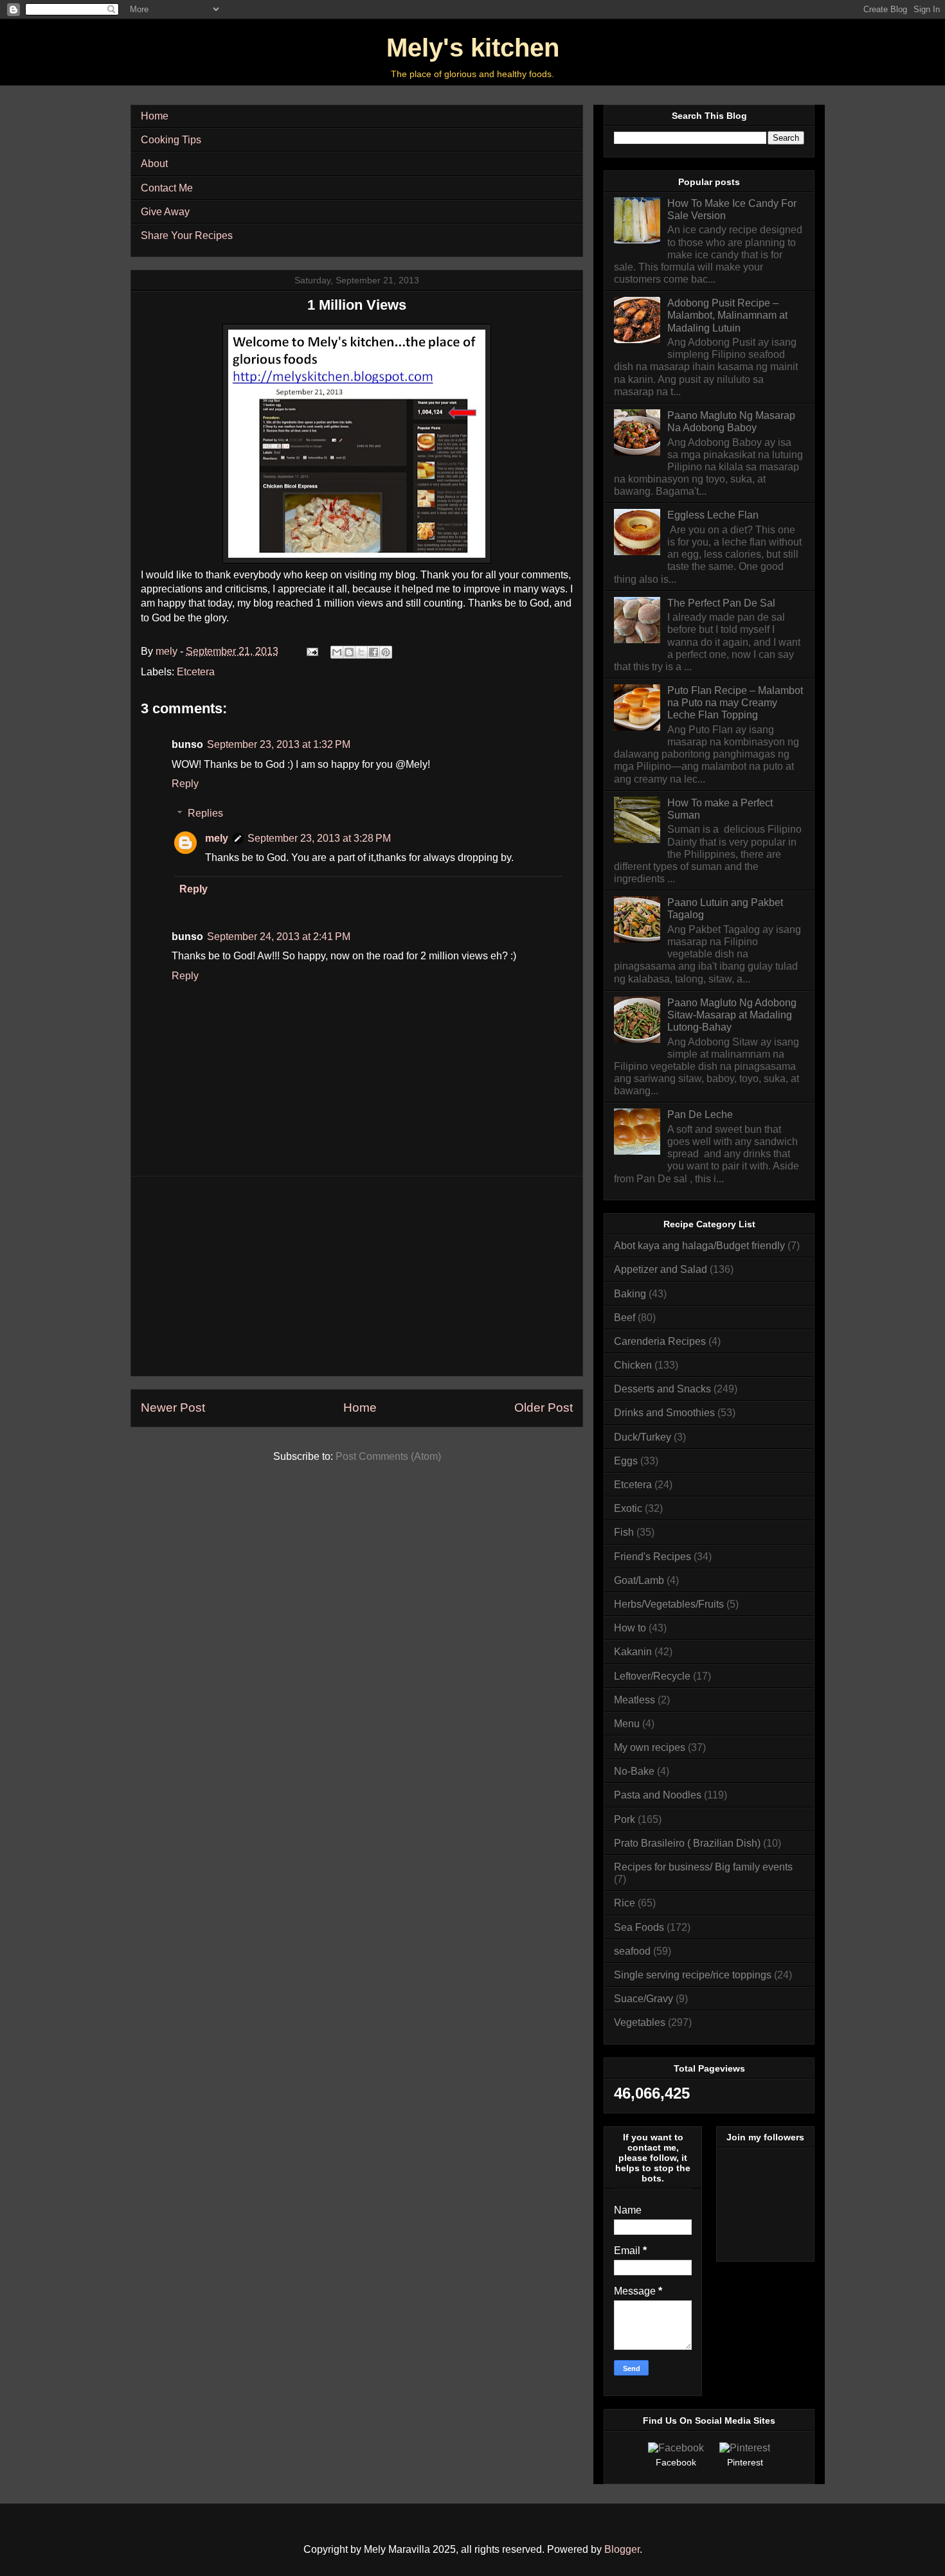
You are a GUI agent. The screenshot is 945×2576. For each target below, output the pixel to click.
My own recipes (650, 1747)
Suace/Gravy (643, 1999)
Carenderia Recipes (660, 1341)
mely (217, 838)
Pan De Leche (700, 1115)
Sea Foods (639, 1927)
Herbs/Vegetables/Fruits (669, 1604)
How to (630, 1628)
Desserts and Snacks (662, 1389)
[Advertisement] (357, 1276)
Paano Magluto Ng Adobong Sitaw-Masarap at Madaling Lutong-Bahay (732, 1015)
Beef (625, 1318)
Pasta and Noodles (658, 1795)
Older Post (544, 1408)
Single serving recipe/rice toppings (693, 1975)
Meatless (634, 1700)
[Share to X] (361, 652)
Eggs (626, 1461)
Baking (630, 1294)
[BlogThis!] (349, 652)
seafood (632, 1951)
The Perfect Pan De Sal (721, 603)
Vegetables (640, 2022)
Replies (205, 813)
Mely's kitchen (473, 48)
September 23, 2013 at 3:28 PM (319, 838)
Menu (627, 1724)
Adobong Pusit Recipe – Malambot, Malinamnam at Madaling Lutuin (727, 315)
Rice (625, 1903)
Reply (185, 784)
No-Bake (634, 1771)
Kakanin (633, 1652)
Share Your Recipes (187, 235)
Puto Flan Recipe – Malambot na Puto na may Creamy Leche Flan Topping (735, 703)
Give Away (165, 212)
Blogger (622, 2549)
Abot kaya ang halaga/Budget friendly (699, 1246)
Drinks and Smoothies (664, 1413)
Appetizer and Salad (661, 1269)
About (154, 164)
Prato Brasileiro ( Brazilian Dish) (687, 1843)
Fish (624, 1532)
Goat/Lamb (639, 1580)
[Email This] (337, 652)
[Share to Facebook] (373, 652)
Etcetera (196, 672)
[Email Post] (311, 651)
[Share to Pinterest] (386, 652)
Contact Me (167, 188)
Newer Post (173, 1408)
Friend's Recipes (652, 1557)
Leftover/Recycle (652, 1676)
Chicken (633, 1365)
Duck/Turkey (643, 1437)
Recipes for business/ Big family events (703, 1867)
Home (155, 116)
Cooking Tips (171, 140)
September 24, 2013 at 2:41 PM (279, 937)
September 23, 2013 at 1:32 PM (279, 744)
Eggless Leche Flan (713, 515)
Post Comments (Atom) (388, 1456)
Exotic (628, 1508)
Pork (625, 1819)
